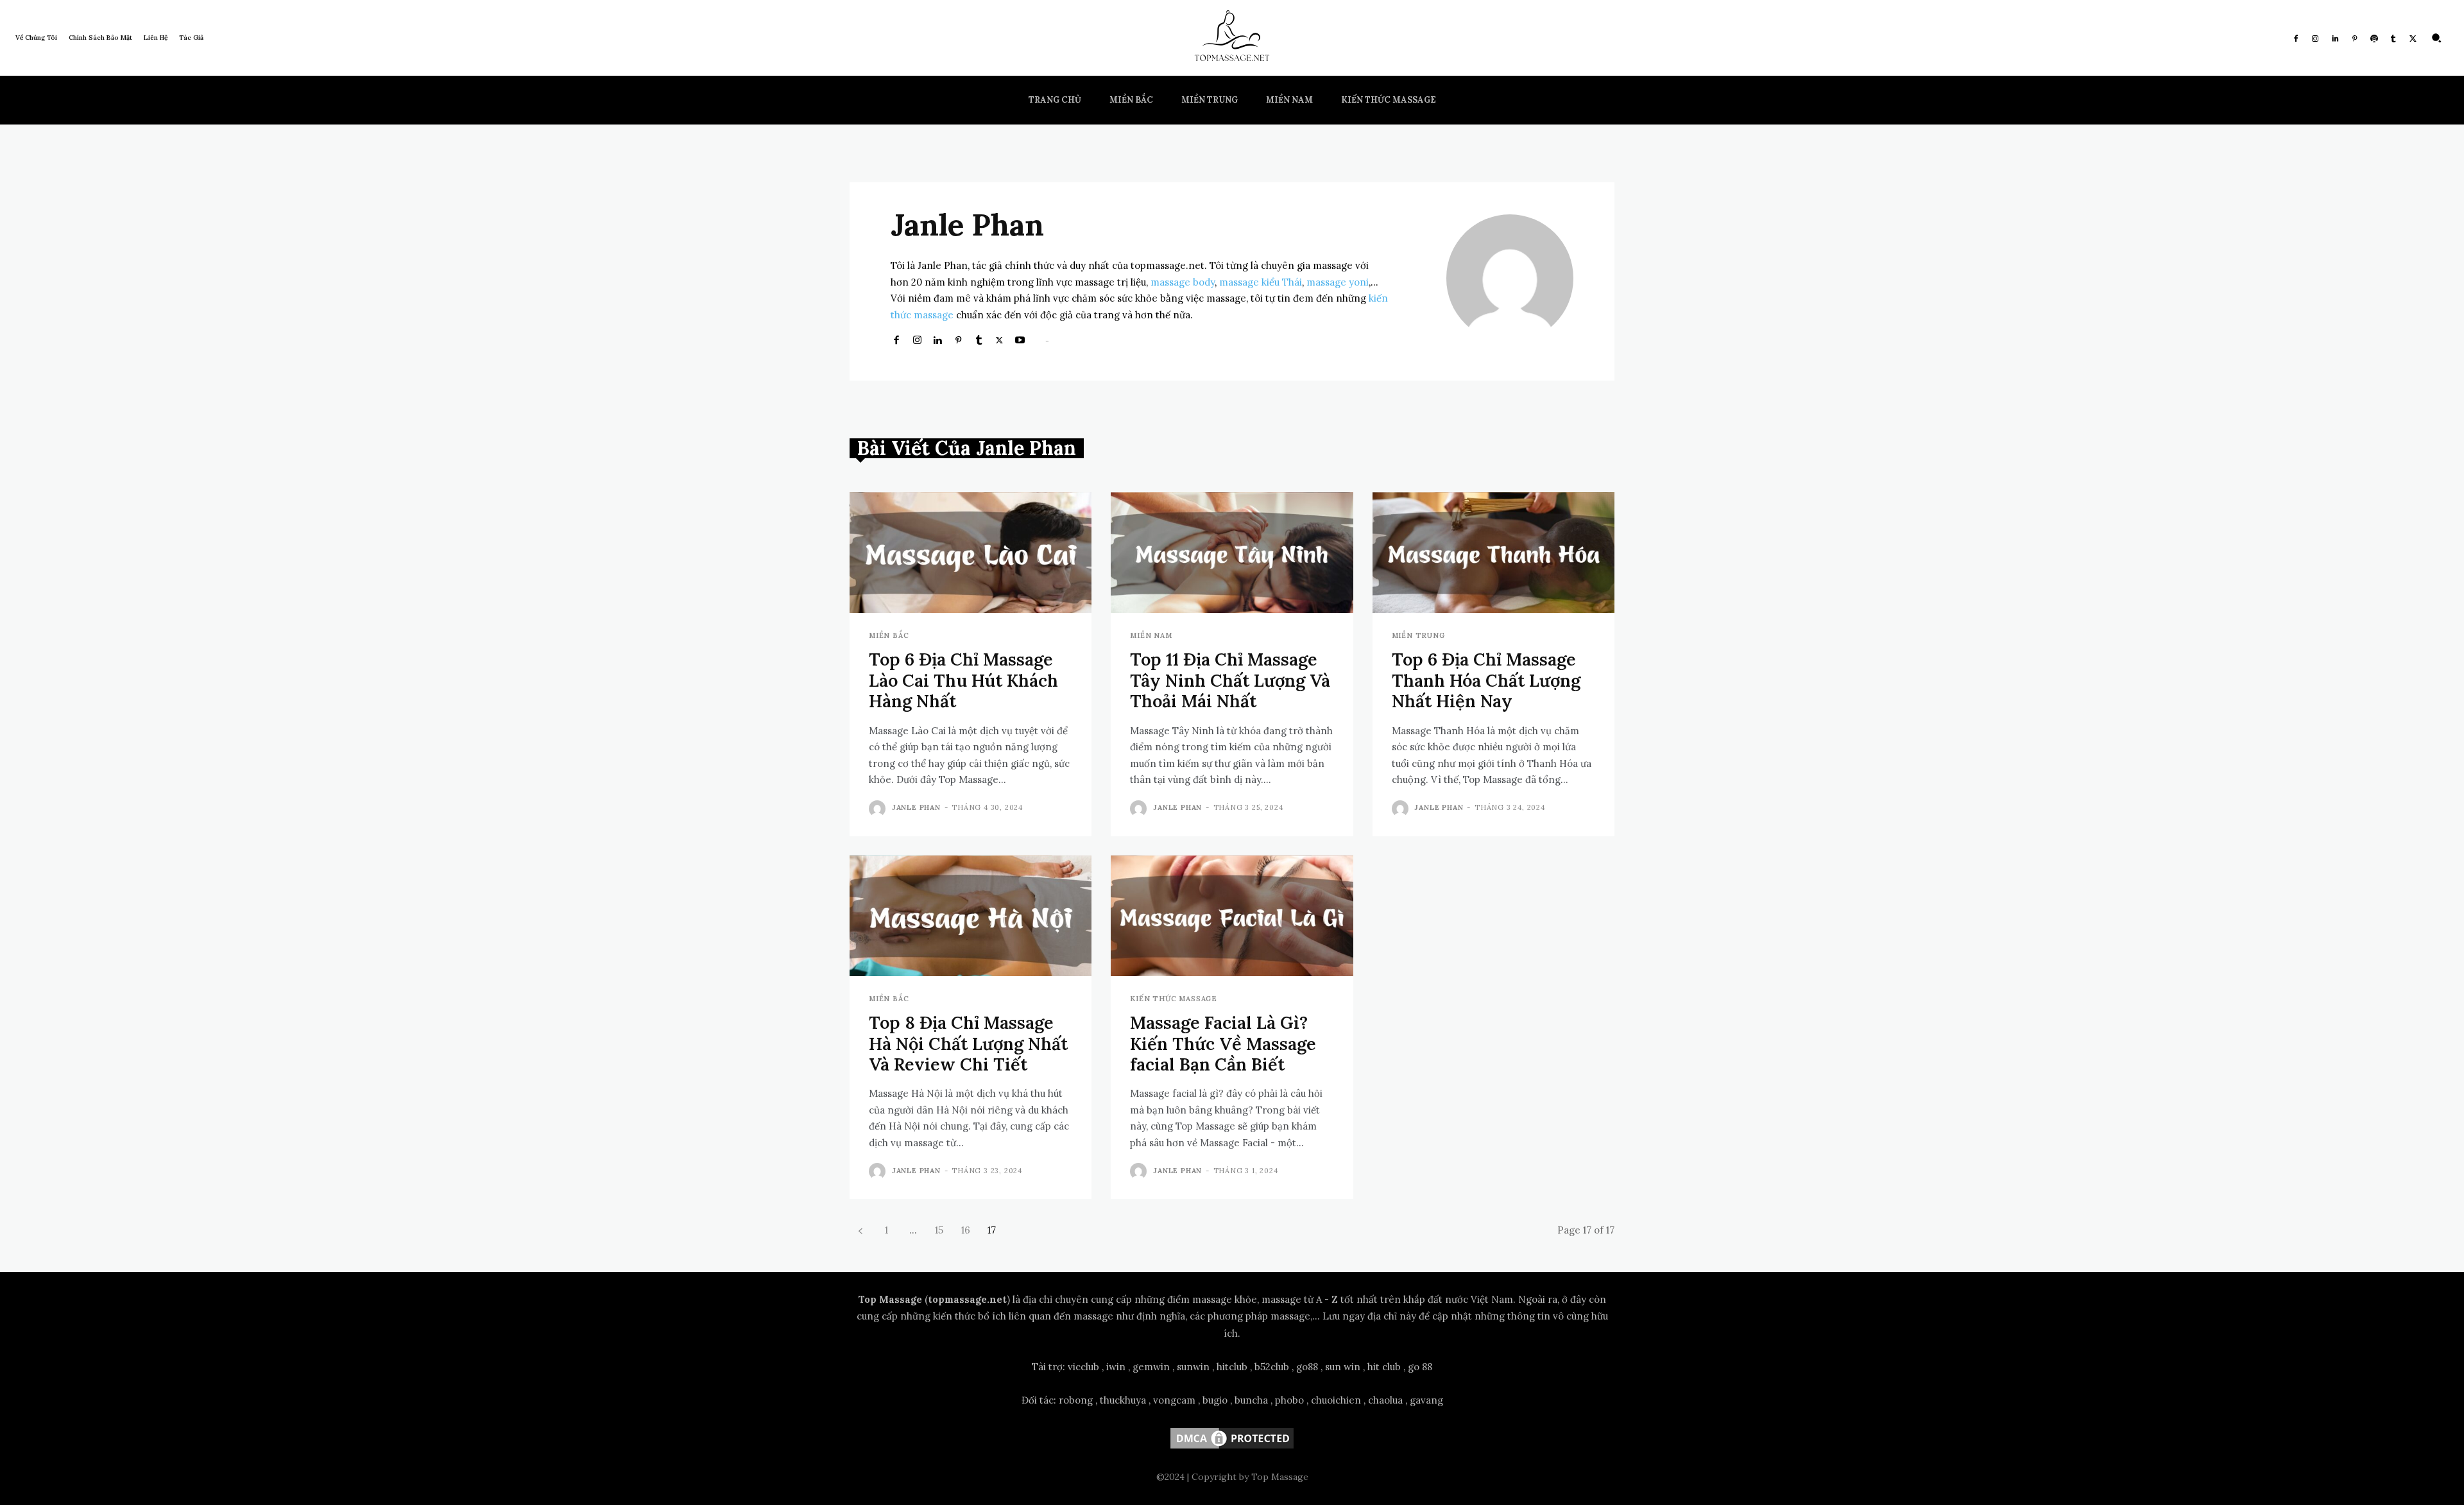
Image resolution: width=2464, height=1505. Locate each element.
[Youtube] (1020, 339)
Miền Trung (1418, 636)
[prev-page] (860, 1230)
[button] (2436, 38)
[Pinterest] (2354, 38)
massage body (1183, 282)
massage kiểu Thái (1261, 282)
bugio (1215, 1400)
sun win (1343, 1367)
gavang (1426, 1400)
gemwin (1151, 1367)
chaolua (1385, 1400)
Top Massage (890, 1299)
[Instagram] (2315, 38)
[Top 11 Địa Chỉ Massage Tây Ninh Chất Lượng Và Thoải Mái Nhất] (1232, 553)
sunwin (1193, 1367)
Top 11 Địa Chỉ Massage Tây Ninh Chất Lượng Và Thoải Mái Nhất (1230, 680)
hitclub (1232, 1367)
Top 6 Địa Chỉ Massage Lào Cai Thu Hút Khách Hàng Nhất (963, 680)
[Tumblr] (2393, 38)
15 (939, 1230)
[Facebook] (2296, 38)
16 (966, 1230)
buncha (1251, 1400)
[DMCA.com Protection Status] (1232, 1448)
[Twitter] (2413, 38)
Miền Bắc (889, 636)
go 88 (1420, 1367)
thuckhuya (1123, 1400)
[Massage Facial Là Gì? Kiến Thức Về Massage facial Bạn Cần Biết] (1232, 916)
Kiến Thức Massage (1174, 999)
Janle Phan (916, 807)
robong (1076, 1400)
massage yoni (1338, 282)
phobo (1289, 1400)
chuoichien (1336, 1400)
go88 (1307, 1367)
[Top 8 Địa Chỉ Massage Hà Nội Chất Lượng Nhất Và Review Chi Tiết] (971, 916)
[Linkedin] (2335, 38)
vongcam (1174, 1400)
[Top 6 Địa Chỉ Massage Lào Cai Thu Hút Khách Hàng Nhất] (971, 553)
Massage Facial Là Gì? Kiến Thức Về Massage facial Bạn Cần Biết (1223, 1043)
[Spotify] (2374, 38)
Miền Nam (1151, 636)
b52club (1272, 1367)
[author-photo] (879, 809)
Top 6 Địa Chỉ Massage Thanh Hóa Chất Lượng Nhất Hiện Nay (1486, 680)
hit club (1384, 1367)
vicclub (1083, 1367)
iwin (1116, 1367)
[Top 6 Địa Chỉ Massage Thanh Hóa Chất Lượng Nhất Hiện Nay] (1493, 553)
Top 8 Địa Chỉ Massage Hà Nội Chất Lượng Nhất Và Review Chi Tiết (968, 1043)
